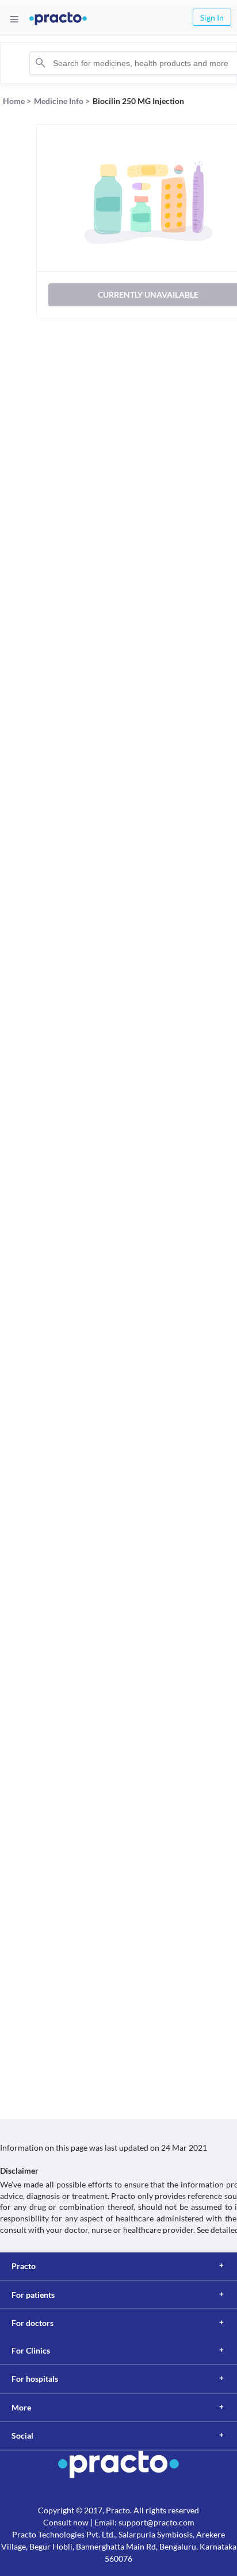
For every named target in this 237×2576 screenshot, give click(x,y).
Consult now (66, 2522)
